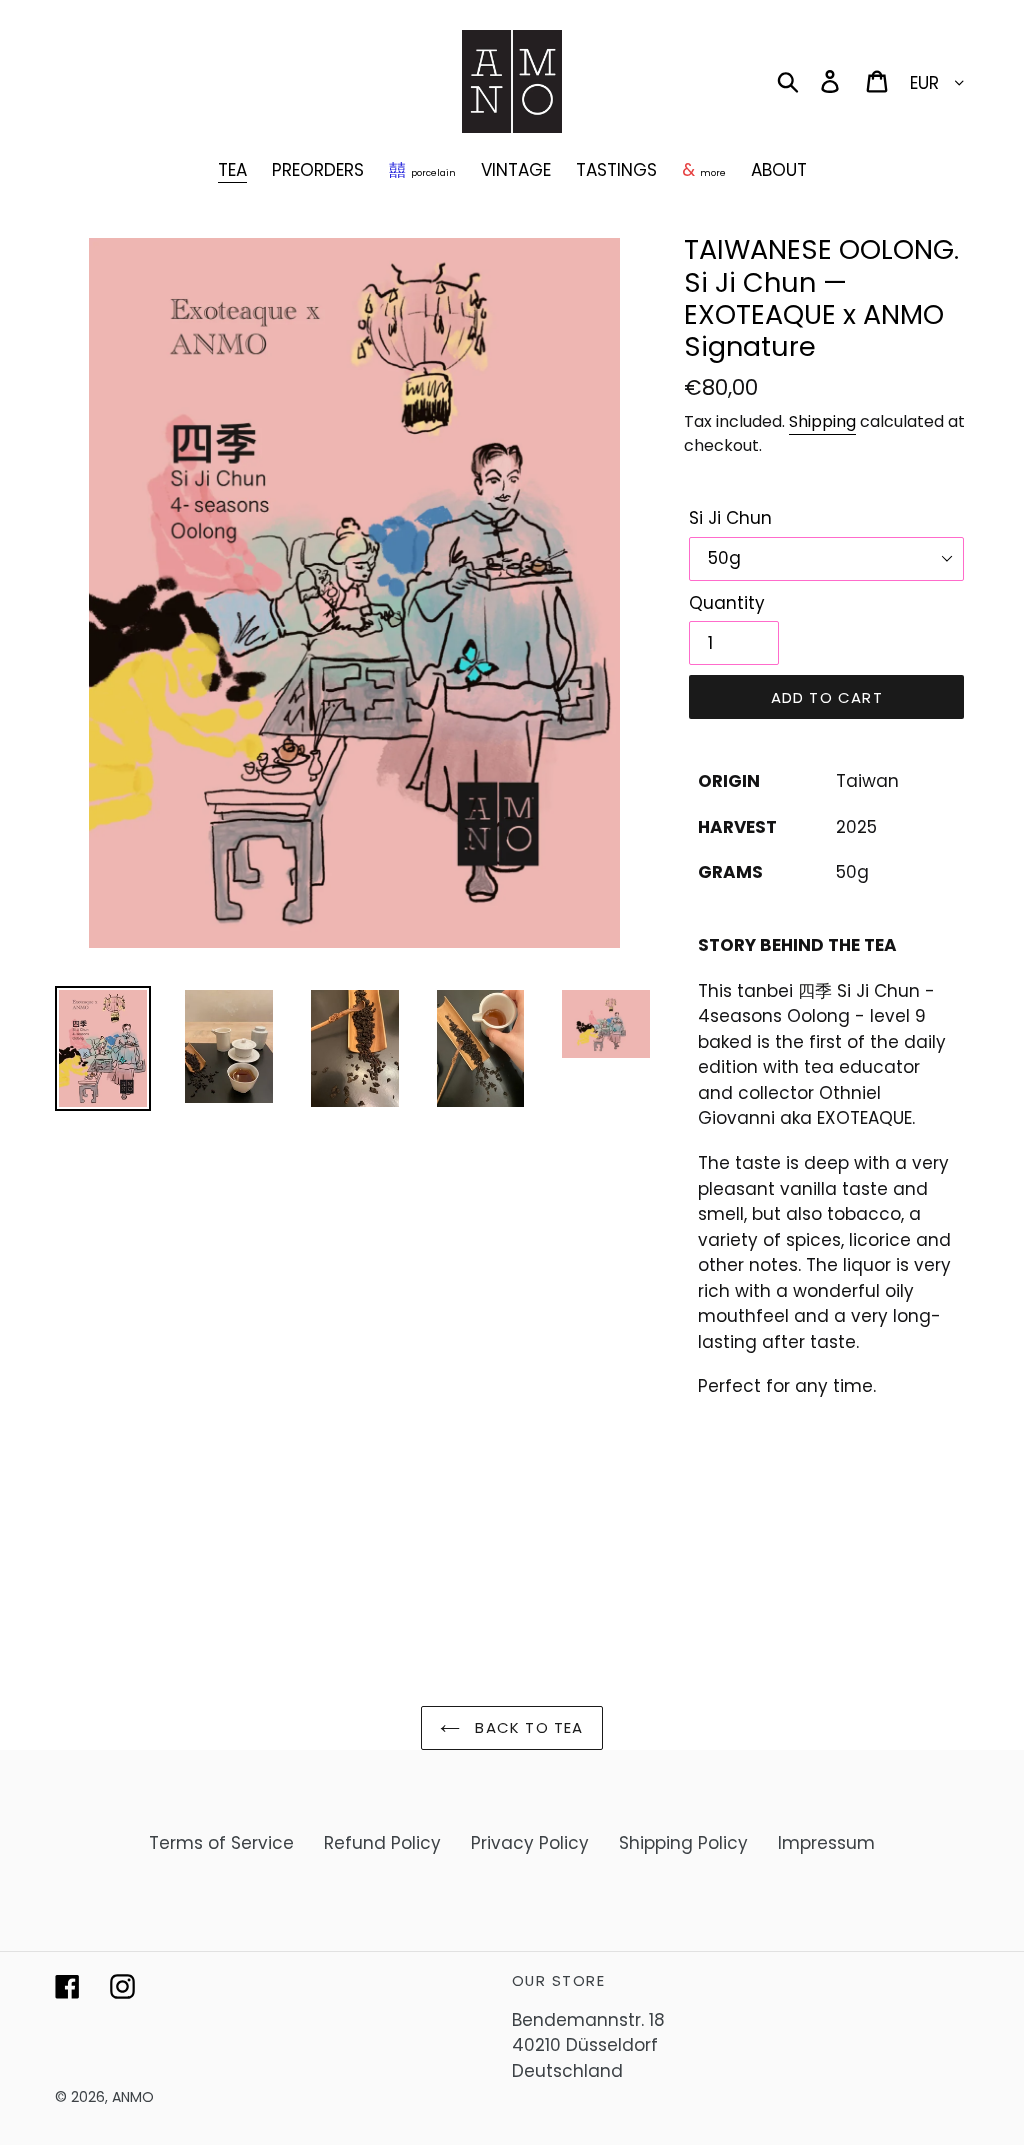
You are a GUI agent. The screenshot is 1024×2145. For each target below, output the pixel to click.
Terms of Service (221, 1843)
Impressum (826, 1843)
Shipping (822, 421)
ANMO (133, 2097)
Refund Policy (382, 1843)
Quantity (727, 603)
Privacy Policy (530, 1843)
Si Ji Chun (730, 518)
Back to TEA (526, 1727)
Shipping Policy (683, 1843)
